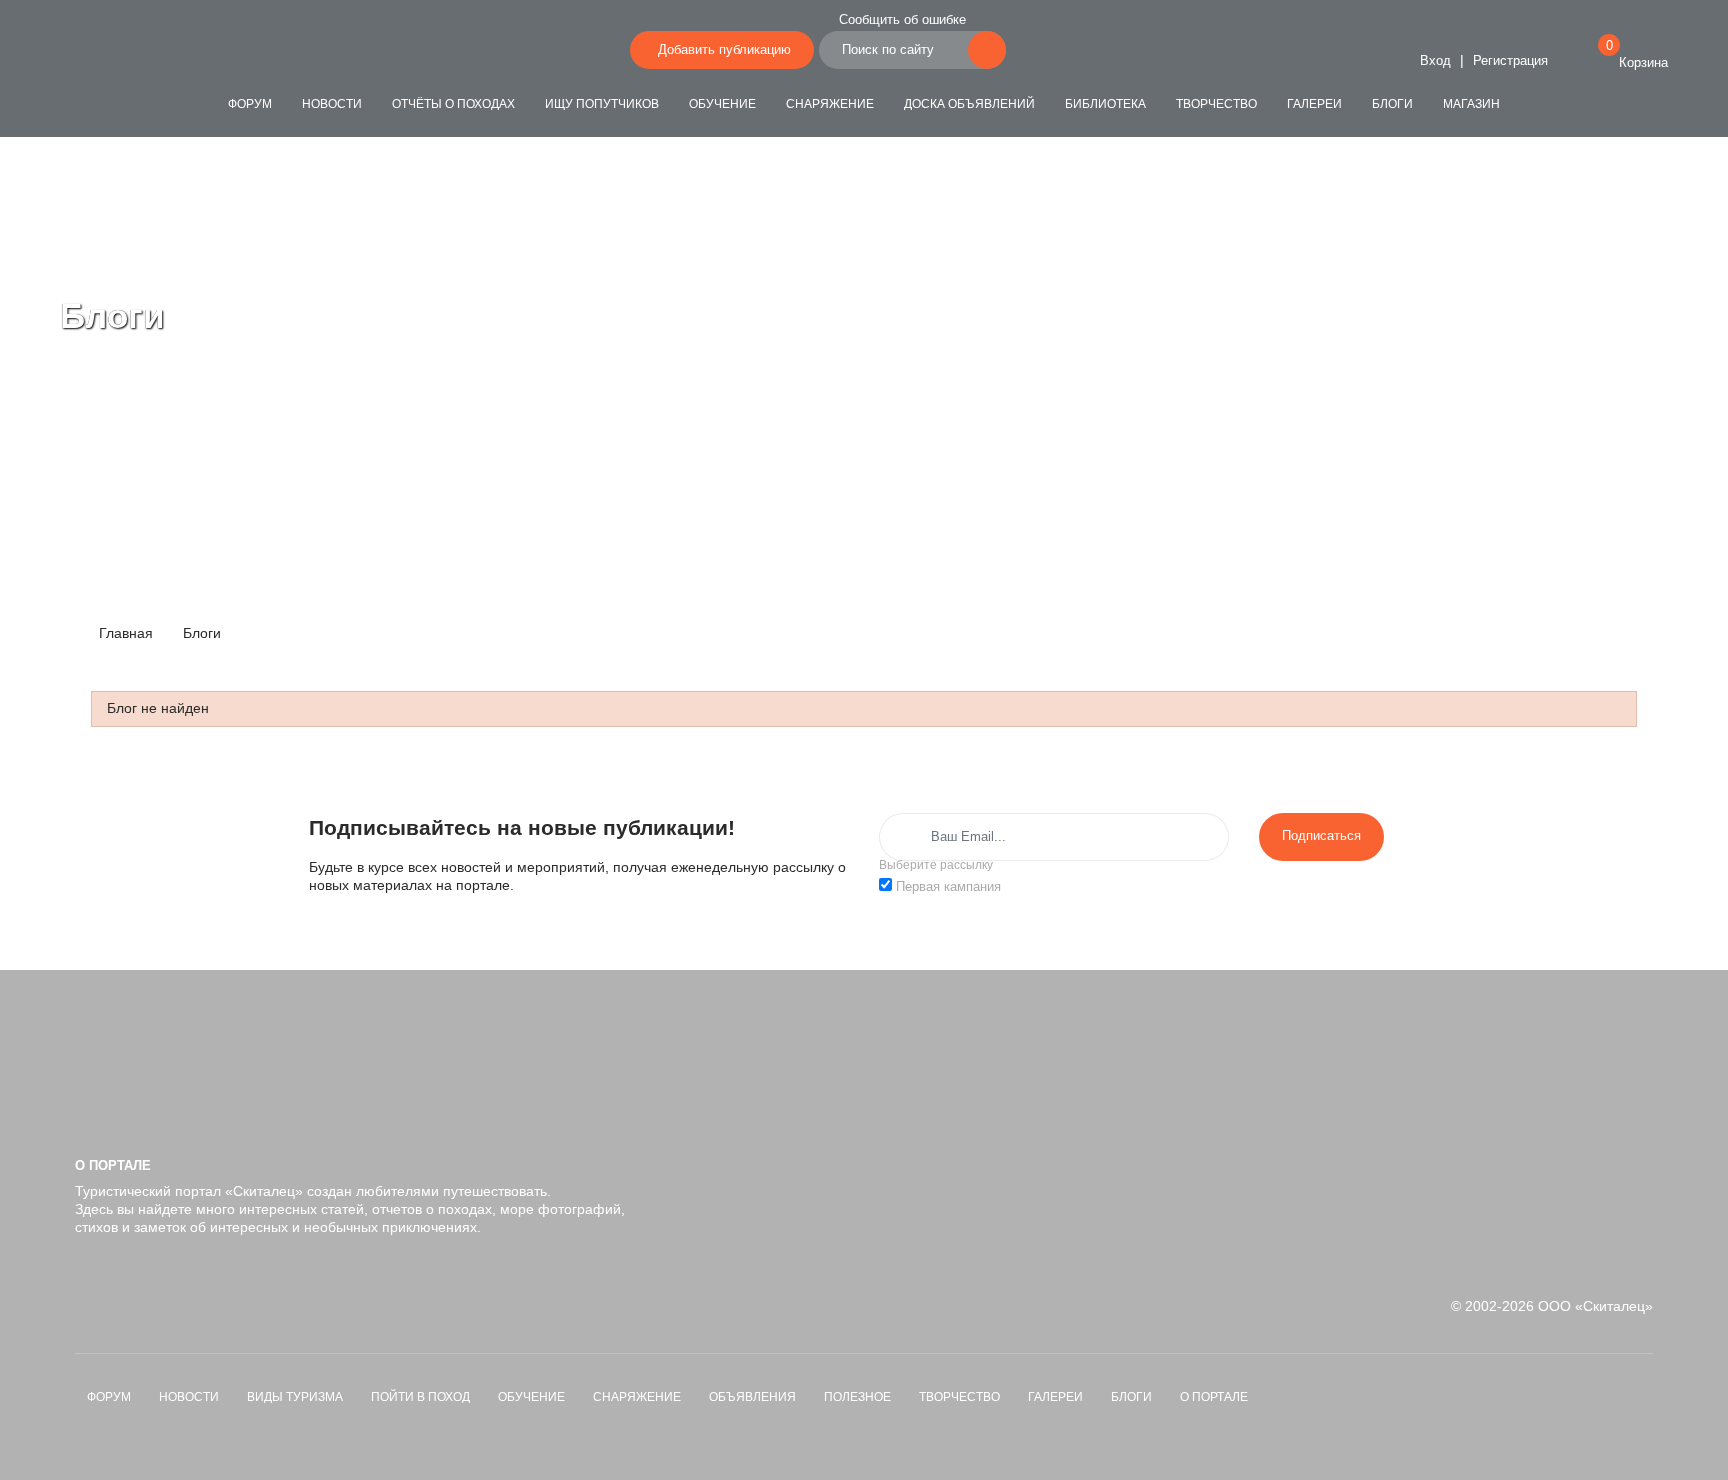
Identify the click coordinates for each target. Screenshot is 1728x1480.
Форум (250, 104)
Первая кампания (948, 886)
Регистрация (1510, 61)
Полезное (857, 1397)
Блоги (1392, 104)
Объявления (752, 1397)
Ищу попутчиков (602, 104)
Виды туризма (295, 1397)
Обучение (722, 104)
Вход (1433, 61)
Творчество (1216, 104)
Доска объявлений (969, 104)
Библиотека (1105, 104)
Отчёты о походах (453, 104)
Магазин (1471, 104)
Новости (332, 104)
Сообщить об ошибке (902, 20)
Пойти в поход (420, 1397)
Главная (124, 633)
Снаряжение (830, 104)
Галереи (1314, 104)
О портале (1214, 1397)
